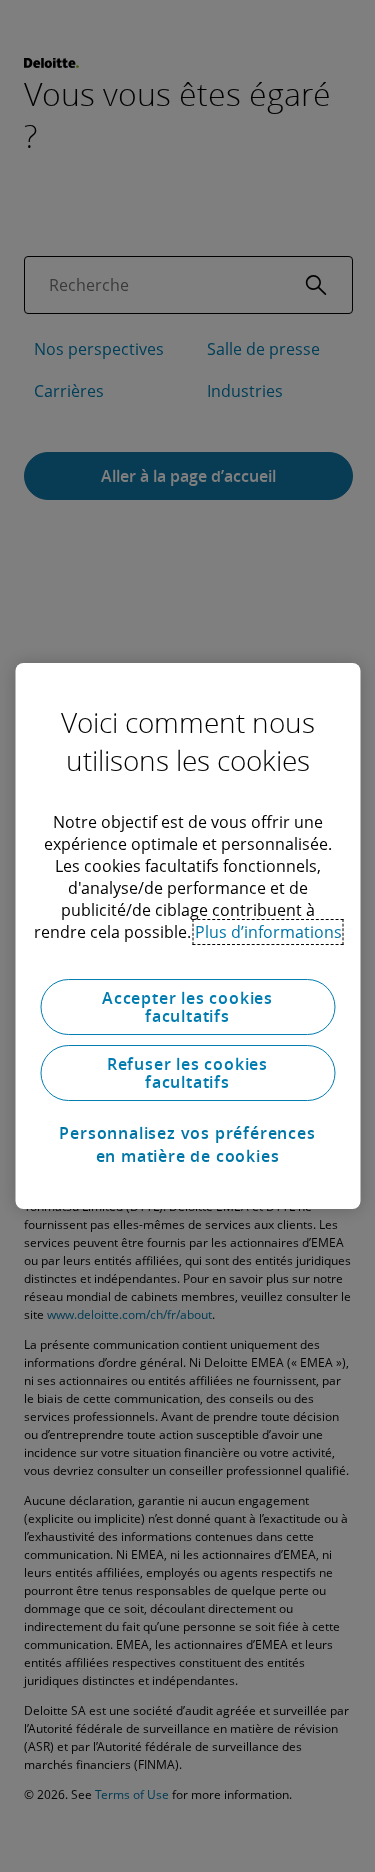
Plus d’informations (268, 932)
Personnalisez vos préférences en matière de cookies (187, 1144)
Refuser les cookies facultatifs (187, 1073)
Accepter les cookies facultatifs (187, 1007)
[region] (187, 936)
